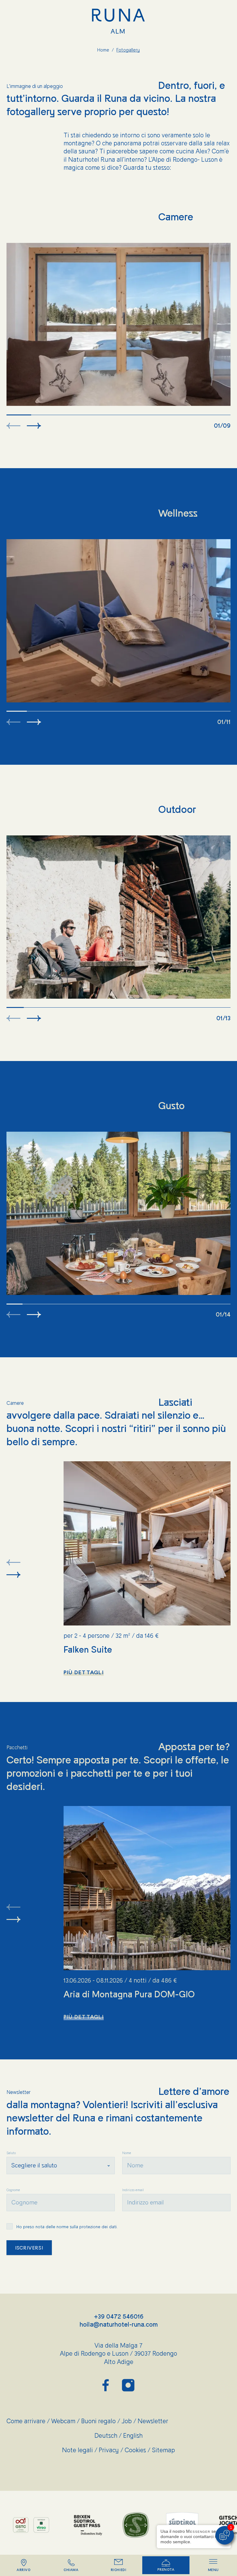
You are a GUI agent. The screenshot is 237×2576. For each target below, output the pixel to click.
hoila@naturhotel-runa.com (119, 2325)
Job (130, 2421)
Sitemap (163, 2450)
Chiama (71, 2570)
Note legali (80, 2450)
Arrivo (24, 2570)
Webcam (66, 2421)
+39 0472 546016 (119, 2317)
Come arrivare (29, 2421)
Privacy (112, 2450)
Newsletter (153, 2421)
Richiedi (118, 2570)
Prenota (166, 2570)
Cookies (138, 2450)
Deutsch (109, 2436)
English (133, 2436)
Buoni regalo (101, 2421)
